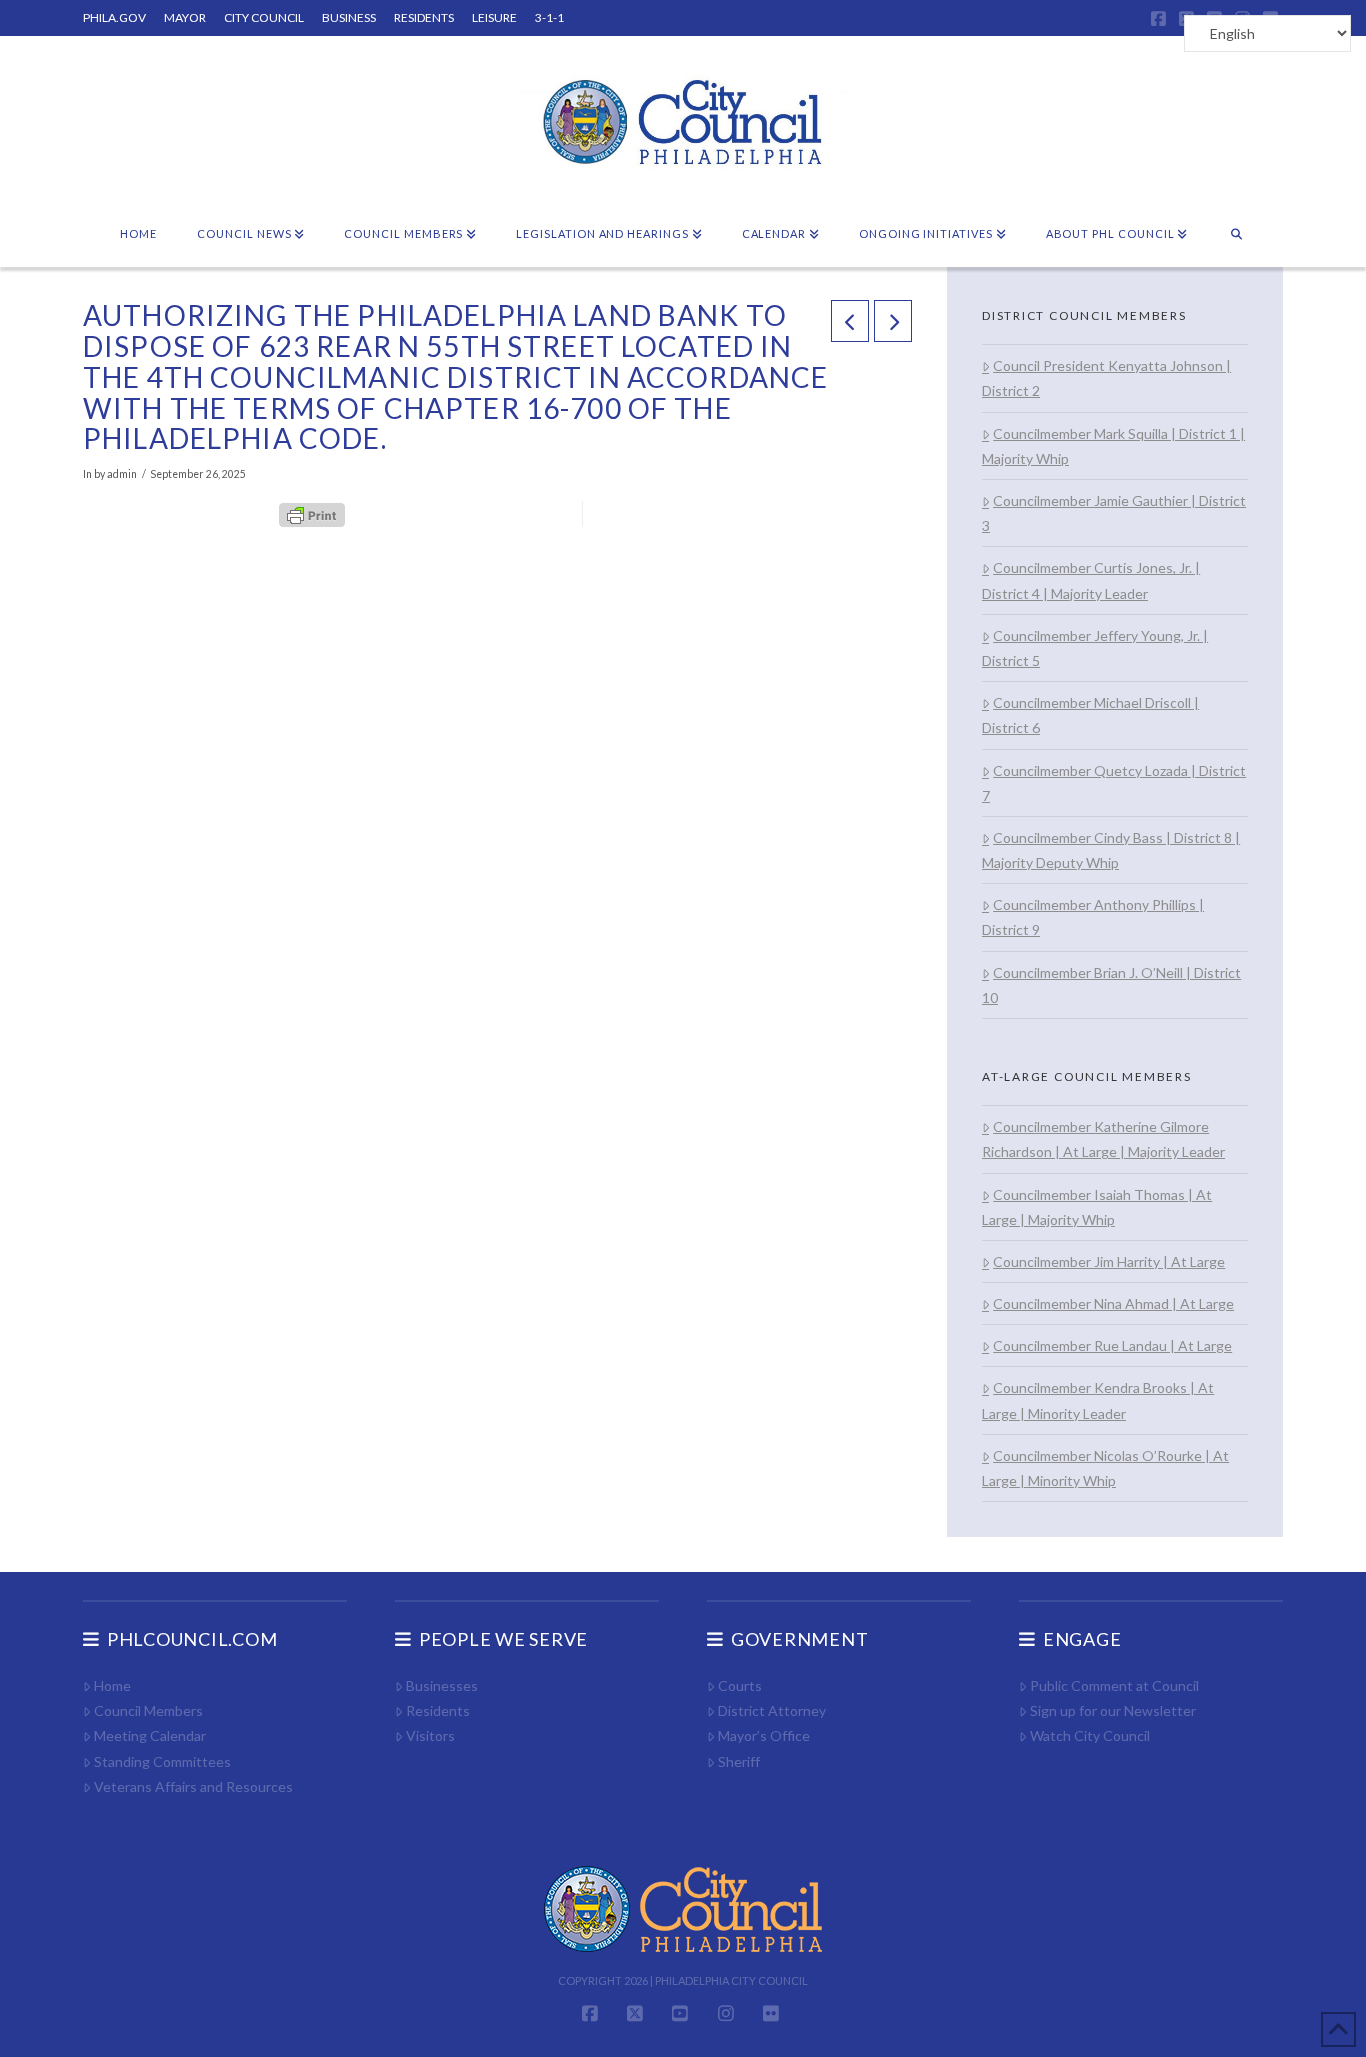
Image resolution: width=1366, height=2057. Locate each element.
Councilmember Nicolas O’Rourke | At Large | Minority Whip (1105, 1468)
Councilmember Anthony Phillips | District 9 (1093, 917)
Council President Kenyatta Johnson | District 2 (1106, 378)
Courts (740, 1685)
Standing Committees (162, 1761)
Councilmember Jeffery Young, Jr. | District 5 (1095, 648)
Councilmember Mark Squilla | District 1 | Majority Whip (1113, 446)
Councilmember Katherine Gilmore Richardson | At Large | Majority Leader (1103, 1139)
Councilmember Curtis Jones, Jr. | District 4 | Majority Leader (1091, 580)
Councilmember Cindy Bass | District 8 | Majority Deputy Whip (1111, 850)
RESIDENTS (424, 17)
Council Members (148, 1710)
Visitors (430, 1735)
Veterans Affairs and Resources (193, 1786)
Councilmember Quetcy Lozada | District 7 (1114, 783)
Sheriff (739, 1761)
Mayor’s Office (764, 1735)
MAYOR (185, 17)
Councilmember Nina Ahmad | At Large (1113, 1303)
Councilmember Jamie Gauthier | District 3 (1114, 513)
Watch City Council (1090, 1735)
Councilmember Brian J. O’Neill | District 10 (1111, 985)
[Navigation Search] (1236, 235)
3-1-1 (549, 17)
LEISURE (494, 17)
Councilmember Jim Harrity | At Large (1109, 1261)
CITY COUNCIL (264, 17)
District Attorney (772, 1710)
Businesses (442, 1685)
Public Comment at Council (1114, 1685)
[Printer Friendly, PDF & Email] (312, 514)
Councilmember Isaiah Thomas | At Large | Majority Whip (1097, 1207)
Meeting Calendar (150, 1735)
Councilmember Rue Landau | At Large (1112, 1345)
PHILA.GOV (114, 17)
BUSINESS (349, 17)
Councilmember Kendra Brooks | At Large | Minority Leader (1098, 1400)
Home (112, 1685)
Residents (438, 1710)
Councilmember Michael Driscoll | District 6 (1090, 715)
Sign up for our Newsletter (1113, 1710)
